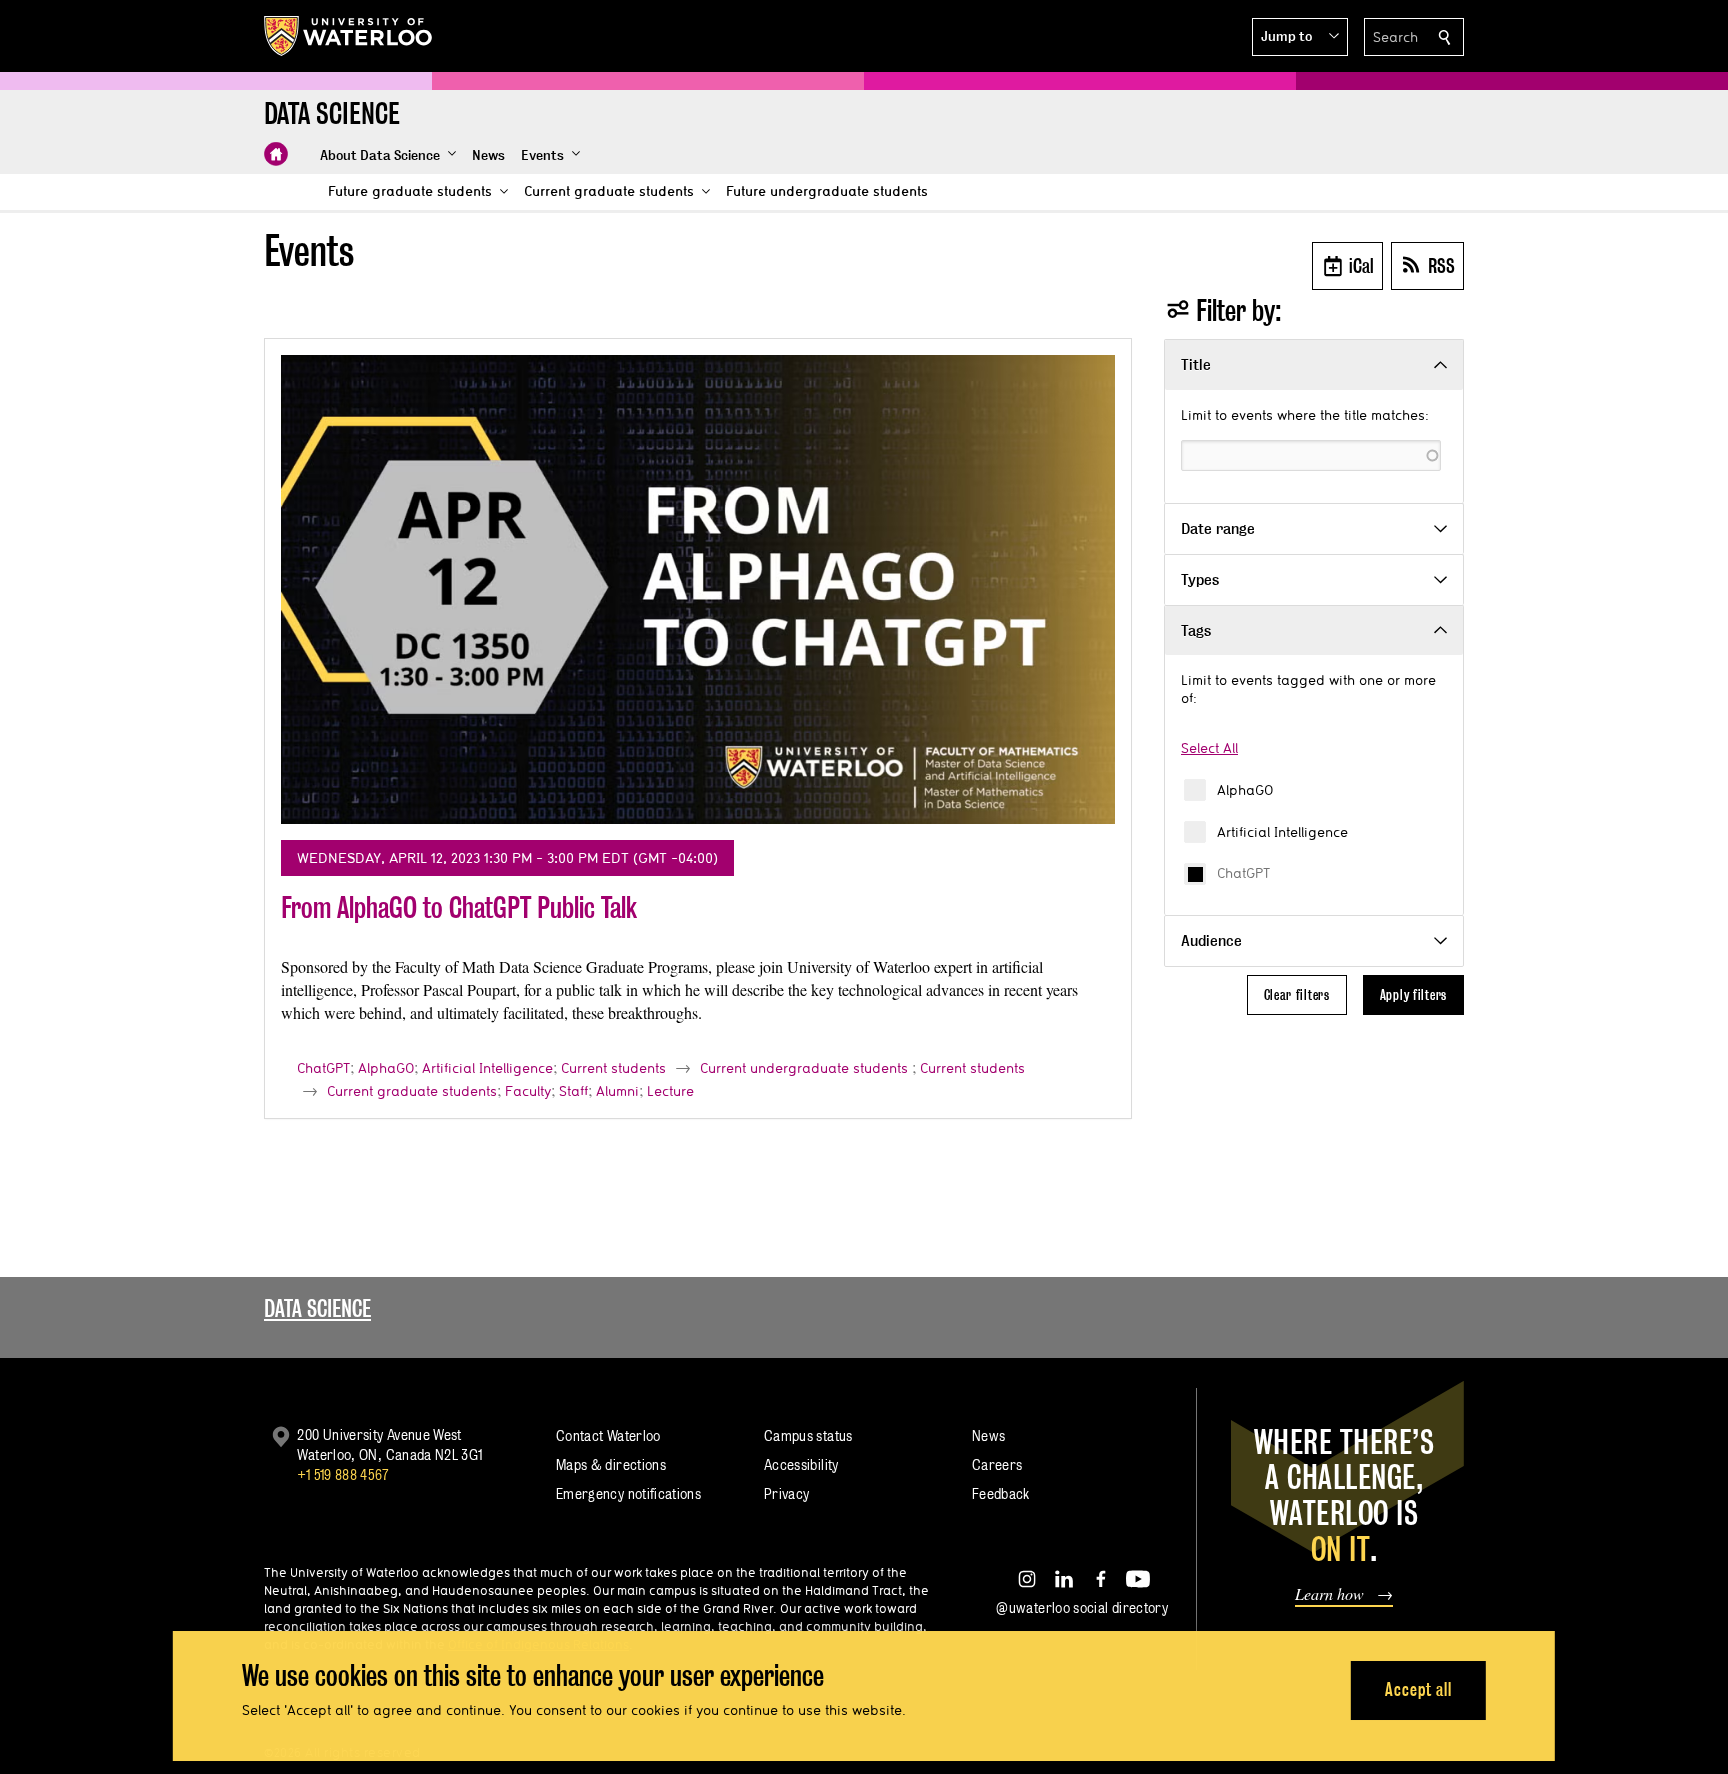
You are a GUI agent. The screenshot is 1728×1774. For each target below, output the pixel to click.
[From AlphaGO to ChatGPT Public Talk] (698, 589)
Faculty (528, 1091)
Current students (613, 1068)
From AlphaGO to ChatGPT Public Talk (459, 907)
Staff (573, 1091)
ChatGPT (1243, 873)
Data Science (317, 1308)
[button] (1300, 37)
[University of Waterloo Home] (349, 36)
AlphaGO (1245, 790)
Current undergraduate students (804, 1068)
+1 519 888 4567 (343, 1474)
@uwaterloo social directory (1082, 1607)
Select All (1209, 748)
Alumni (617, 1091)
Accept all (1418, 1689)
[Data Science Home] (276, 154)
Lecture (670, 1091)
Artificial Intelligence (1282, 832)
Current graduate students (412, 1091)
